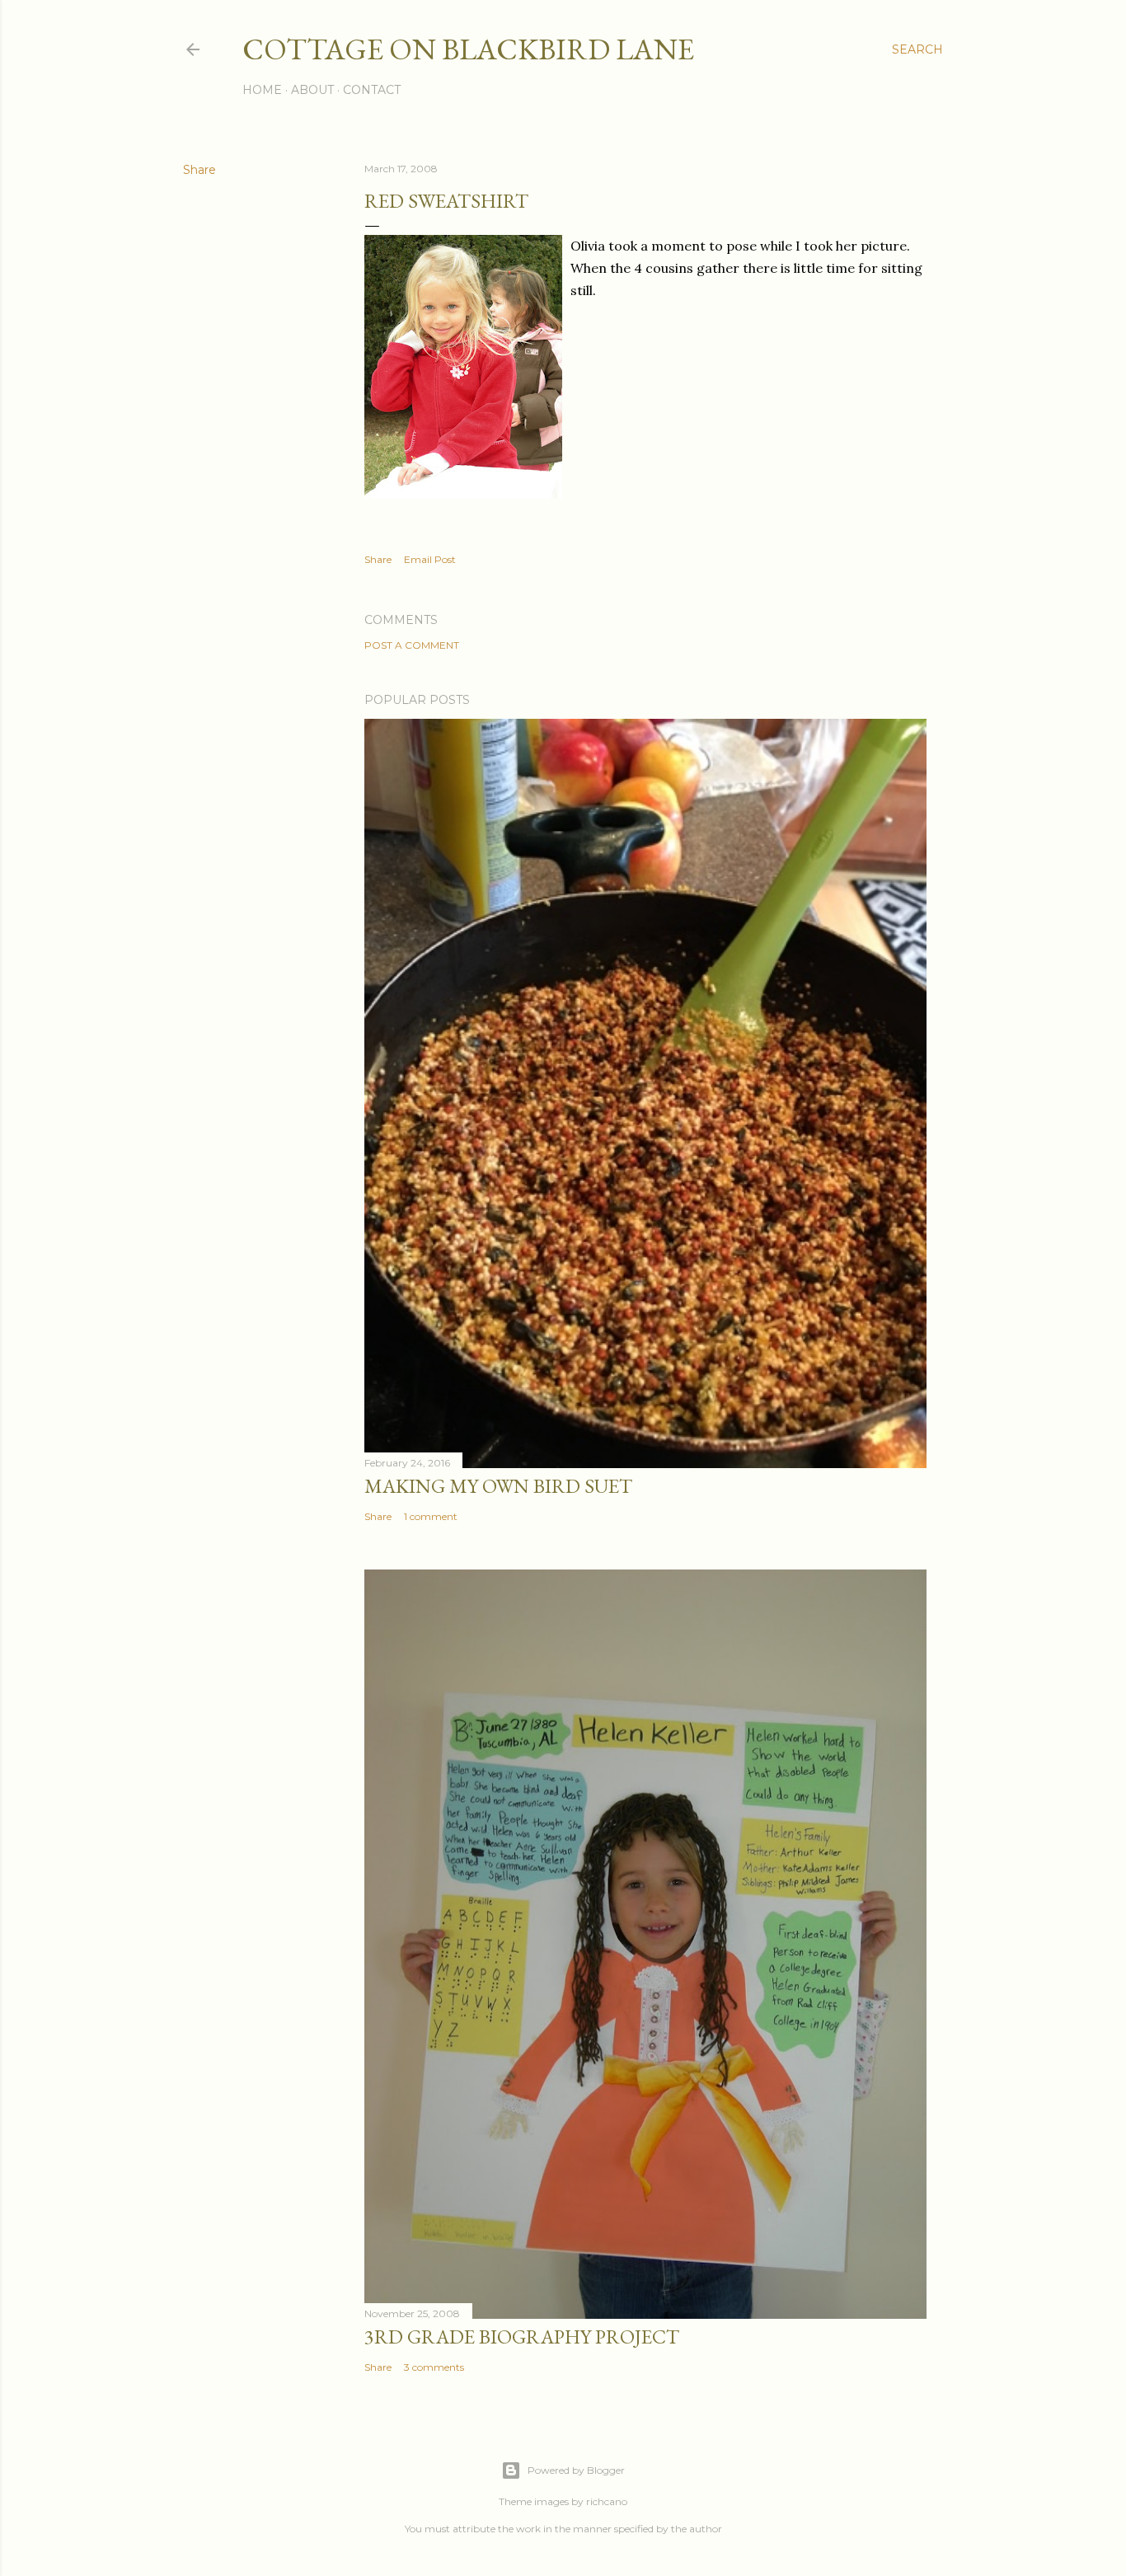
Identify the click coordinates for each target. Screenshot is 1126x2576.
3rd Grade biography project (522, 2337)
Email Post (430, 559)
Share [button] (199, 170)
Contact (372, 90)
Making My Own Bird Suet (498, 1486)
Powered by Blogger (576, 2470)
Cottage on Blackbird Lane (468, 49)
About (312, 90)
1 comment (431, 1516)
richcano (607, 2501)
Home (262, 90)
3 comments (434, 2367)
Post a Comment (412, 645)
